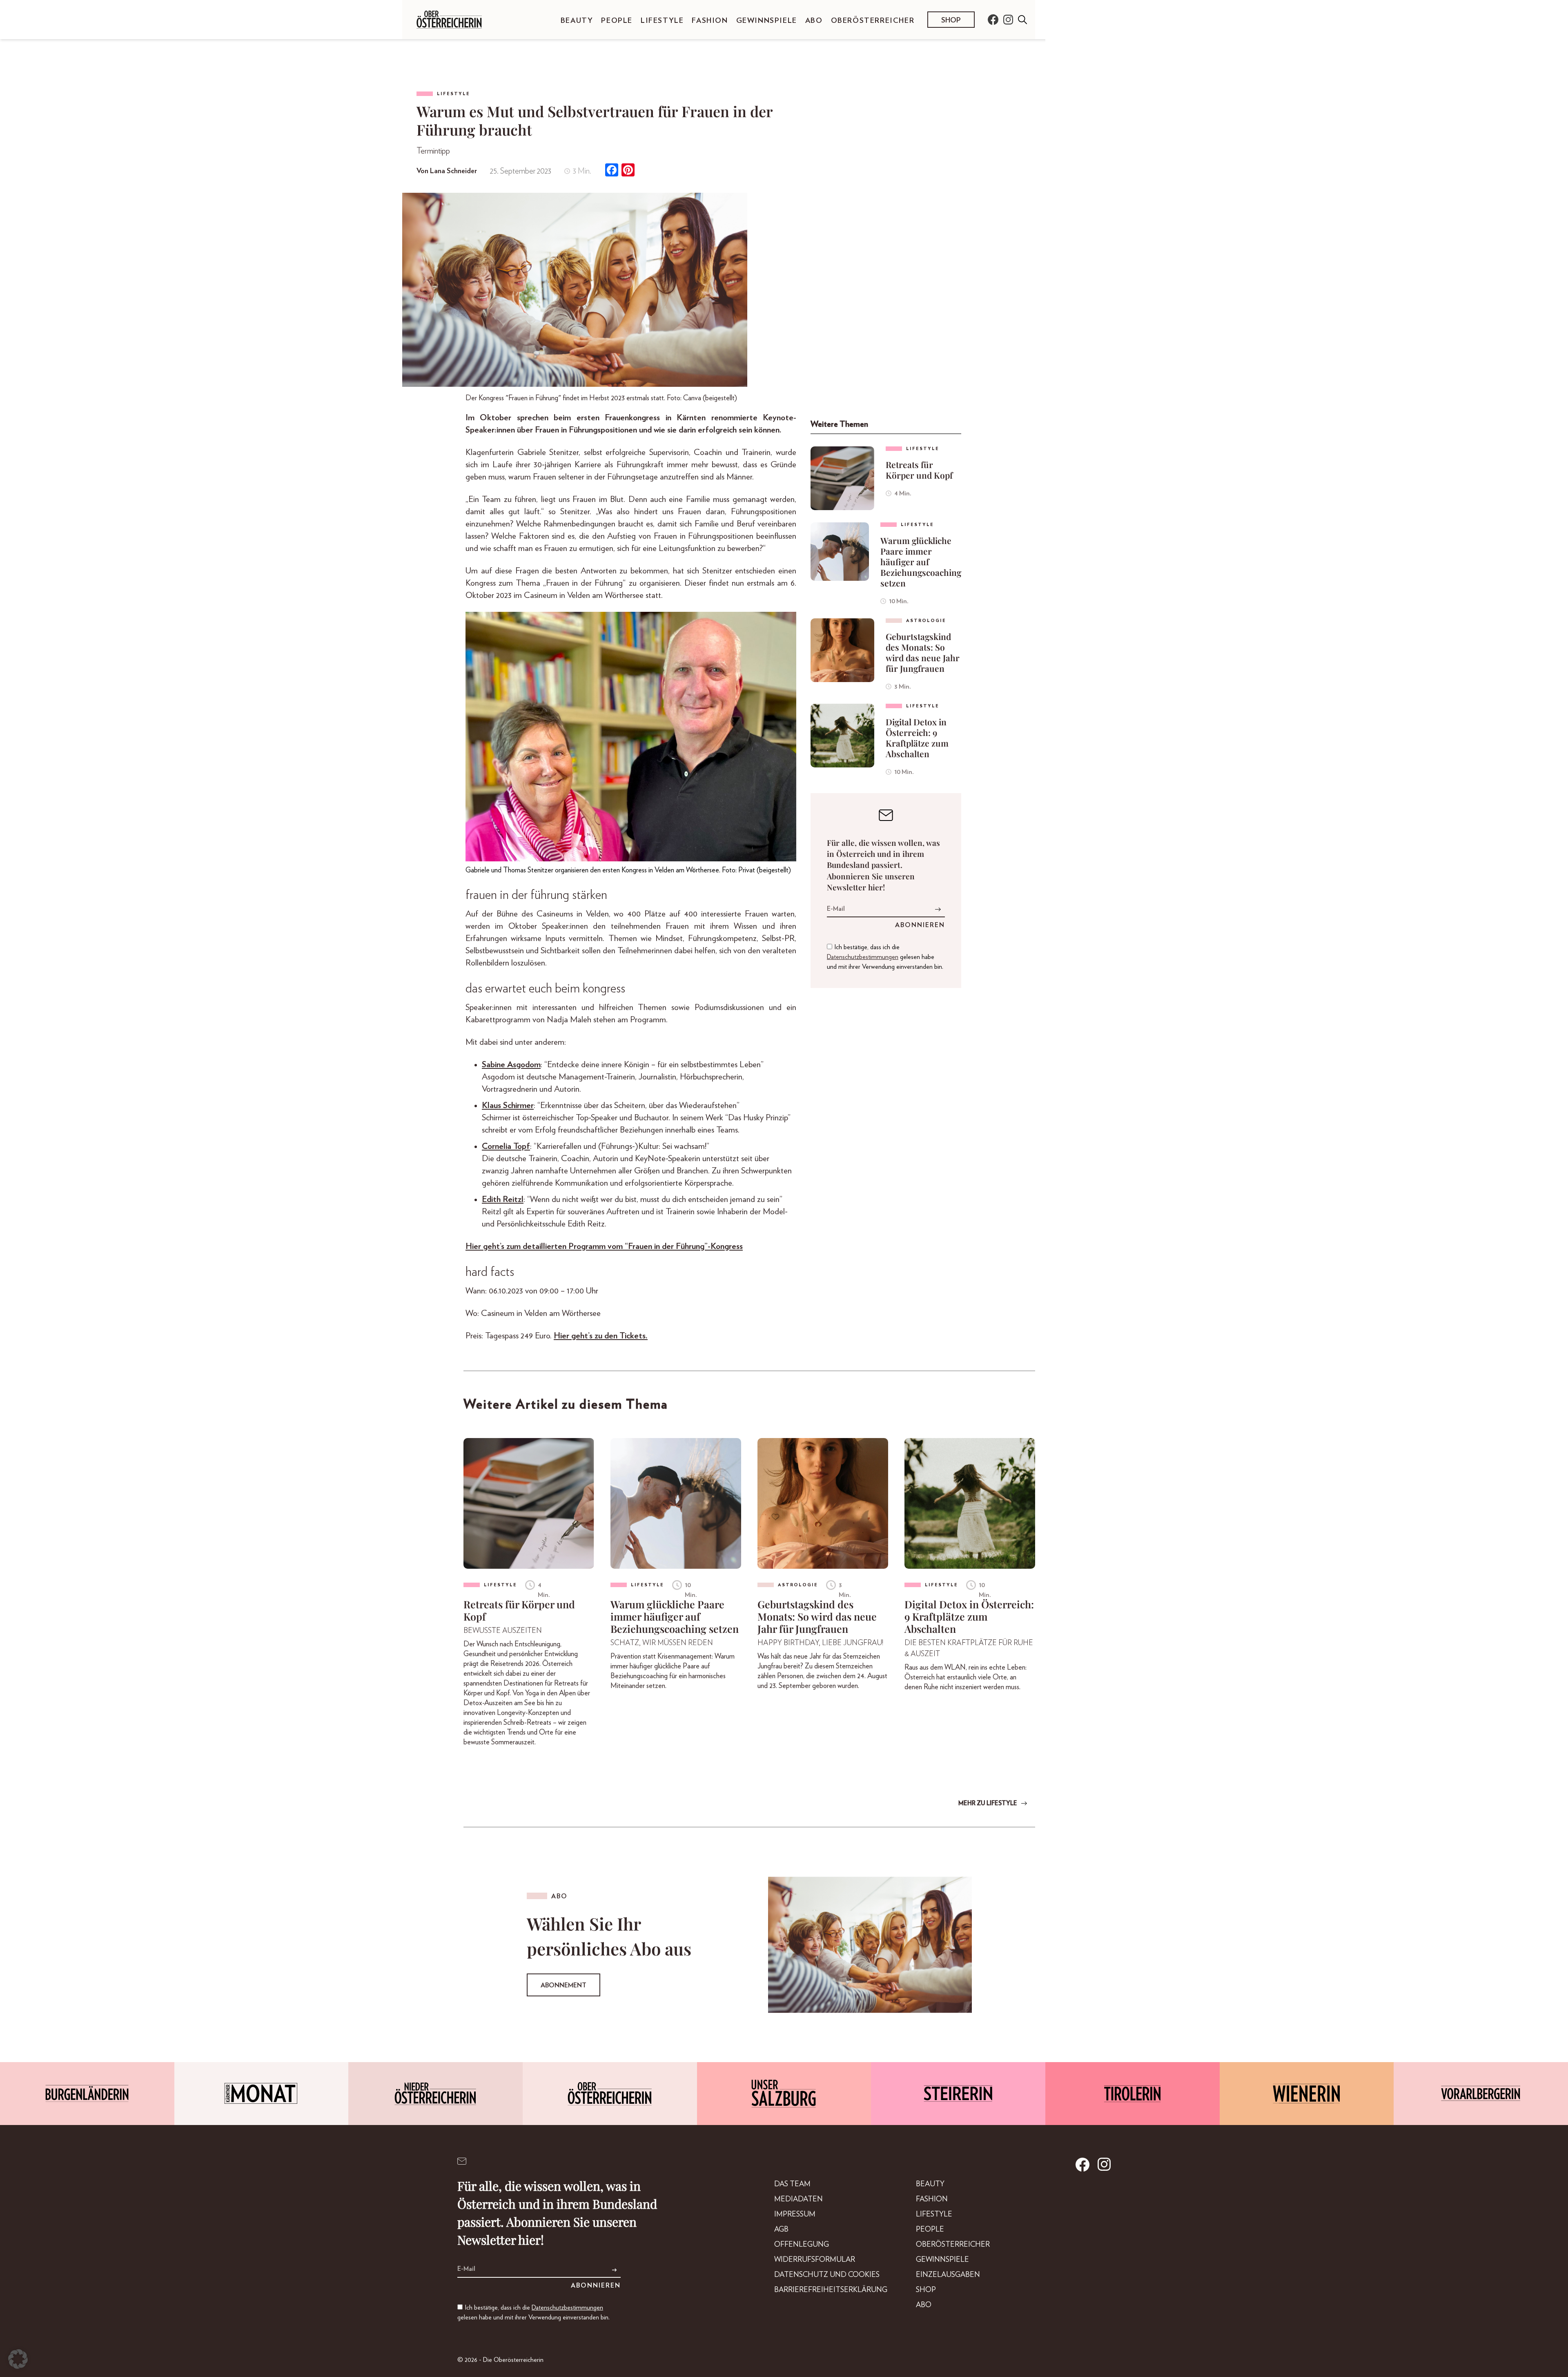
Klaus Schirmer (508, 1105)
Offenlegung (802, 2245)
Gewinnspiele (767, 21)
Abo (814, 21)
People (617, 21)
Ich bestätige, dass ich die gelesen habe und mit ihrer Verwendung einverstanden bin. (885, 957)
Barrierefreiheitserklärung (831, 2290)
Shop (951, 20)
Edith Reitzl (503, 1199)
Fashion (710, 21)
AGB (781, 2230)
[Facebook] (612, 171)
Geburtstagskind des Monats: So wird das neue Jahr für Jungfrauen (923, 652)
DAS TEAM (792, 2184)
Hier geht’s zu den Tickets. (601, 1336)
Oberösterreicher (873, 21)
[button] (18, 2359)
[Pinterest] (628, 171)
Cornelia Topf (506, 1146)
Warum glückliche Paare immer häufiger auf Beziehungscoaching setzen (921, 562)
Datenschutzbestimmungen (863, 957)
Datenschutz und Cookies (827, 2275)
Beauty (577, 21)
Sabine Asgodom (511, 1065)
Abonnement (563, 1985)
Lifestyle (662, 21)
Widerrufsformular (815, 2260)
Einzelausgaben (948, 2275)
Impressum (795, 2214)
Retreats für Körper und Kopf (919, 470)
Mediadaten (798, 2199)
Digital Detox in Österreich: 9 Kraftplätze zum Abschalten (917, 738)
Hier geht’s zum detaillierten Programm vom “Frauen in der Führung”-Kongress (604, 1246)
